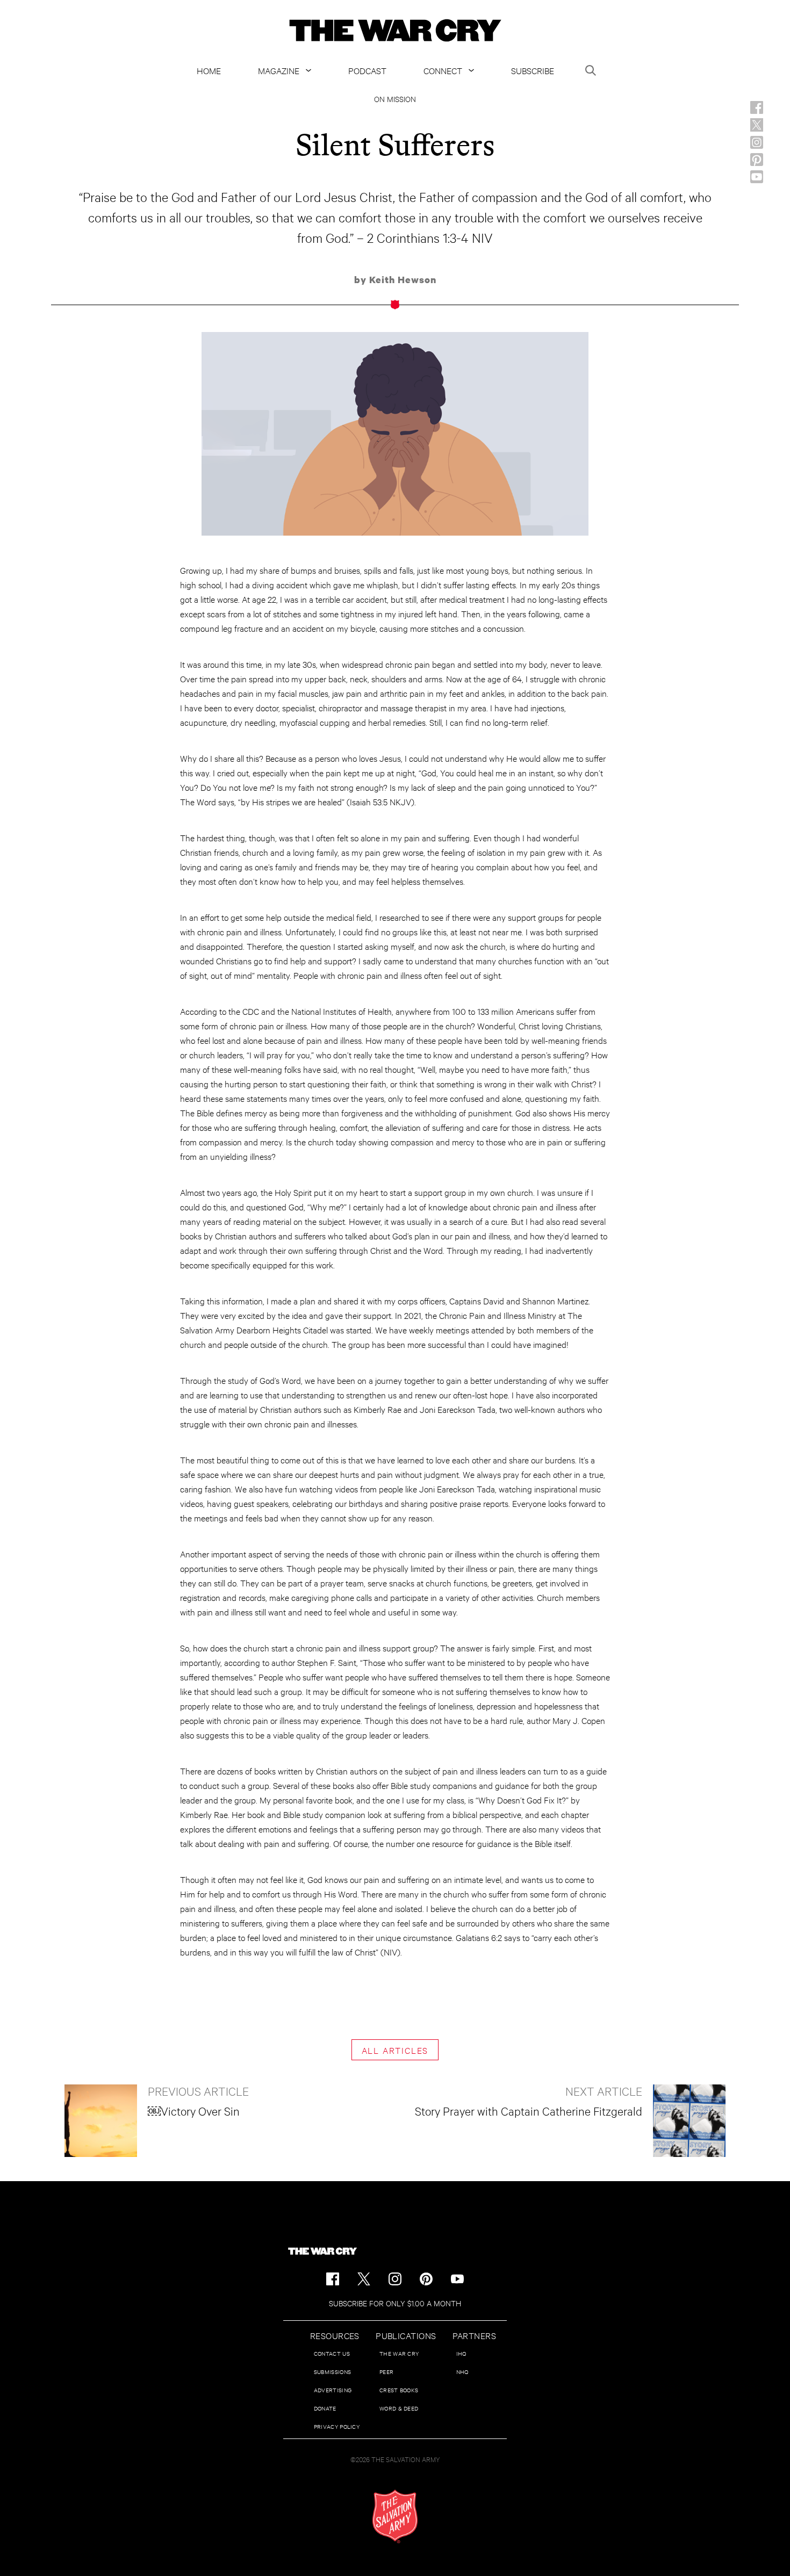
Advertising (333, 2390)
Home (209, 70)
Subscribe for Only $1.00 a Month (395, 2303)
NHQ (462, 2372)
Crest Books (399, 2390)
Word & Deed (399, 2408)
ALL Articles (395, 2050)
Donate (325, 2408)
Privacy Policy (337, 2426)
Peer (386, 2372)
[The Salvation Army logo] (395, 2516)
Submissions (332, 2372)
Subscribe (533, 70)
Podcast (367, 70)
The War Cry (399, 2353)
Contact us (332, 2353)
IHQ (461, 2353)
